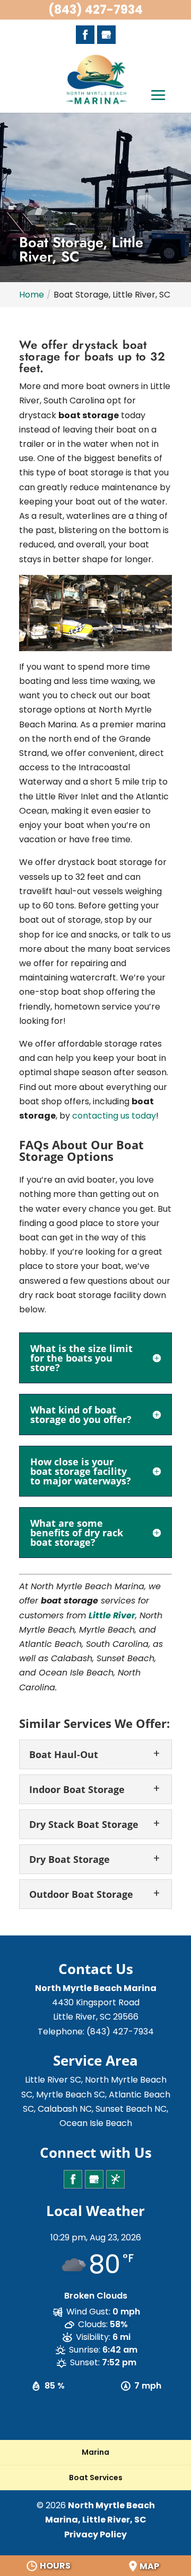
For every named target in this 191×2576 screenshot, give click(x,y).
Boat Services (96, 2478)
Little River (112, 1615)
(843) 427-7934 (95, 10)
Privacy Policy (95, 2534)
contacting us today (114, 1116)
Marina (95, 2452)
